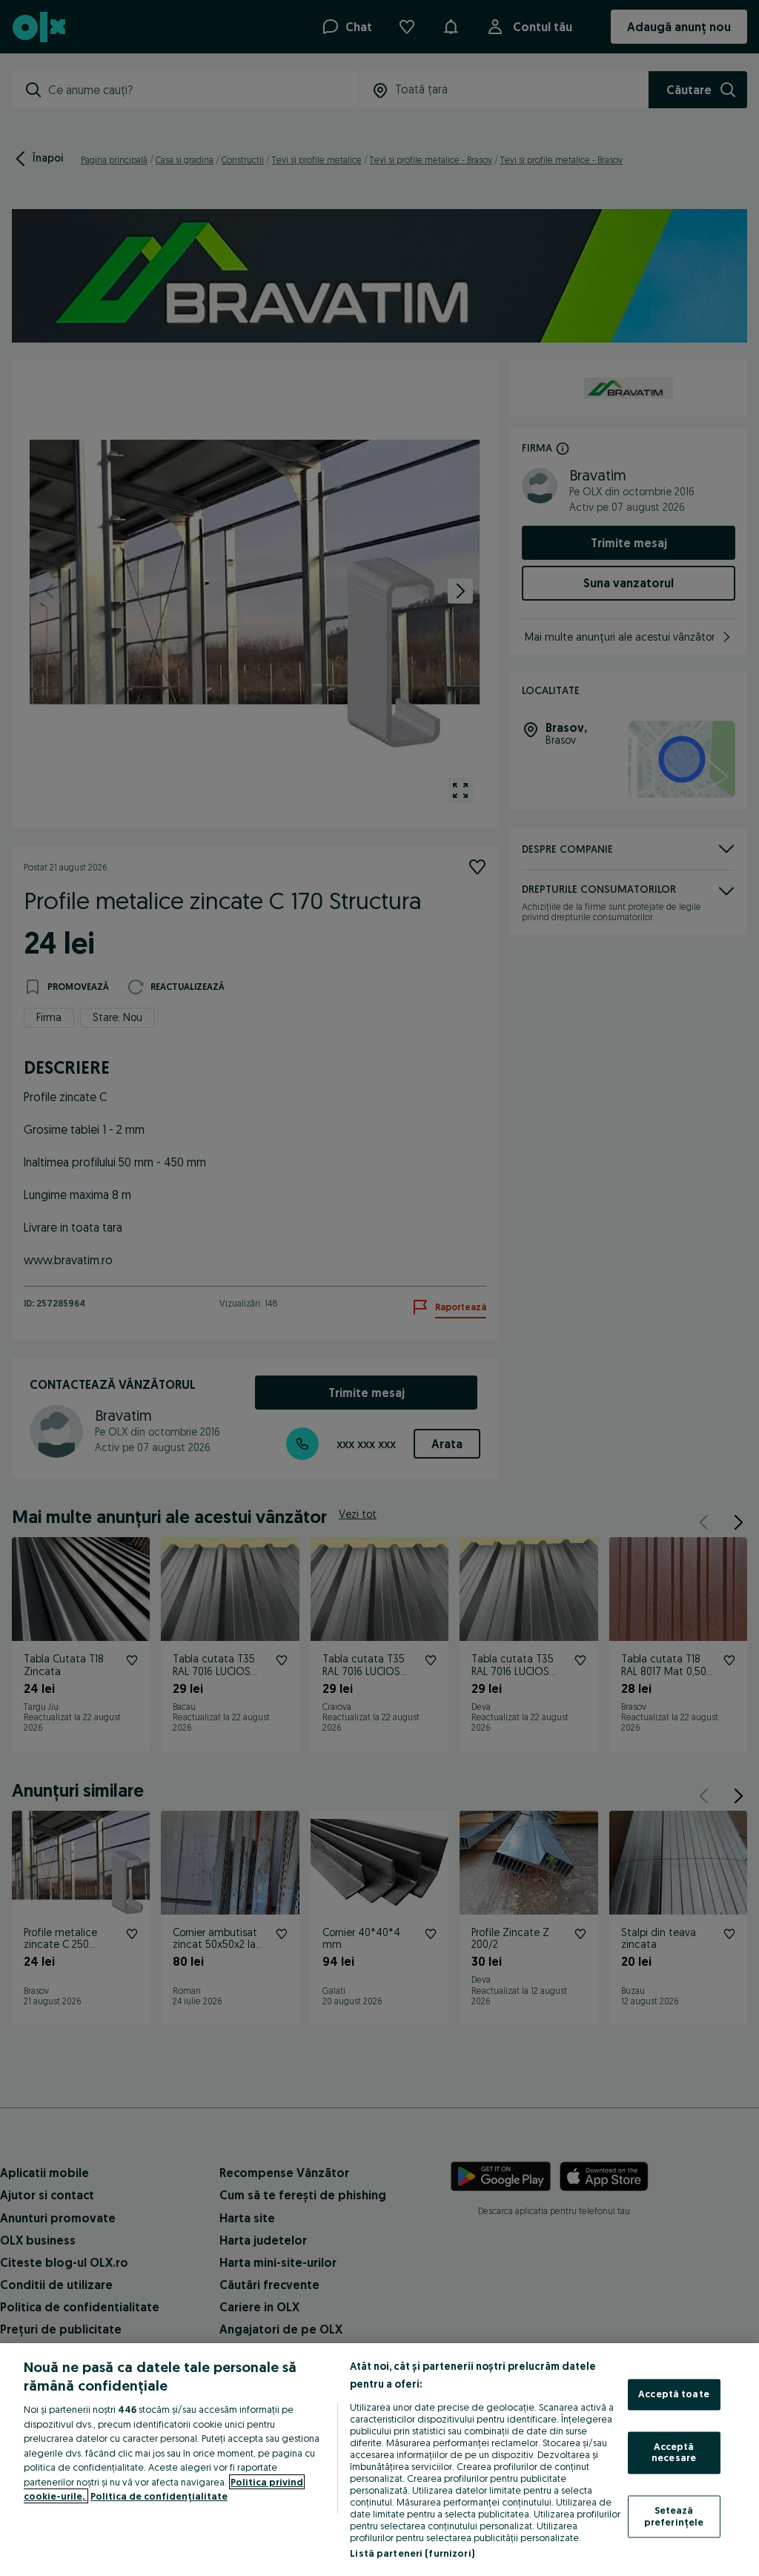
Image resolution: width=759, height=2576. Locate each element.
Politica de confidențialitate (159, 2496)
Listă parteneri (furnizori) (412, 2553)
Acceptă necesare (674, 2452)
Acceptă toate (674, 2394)
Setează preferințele (674, 2516)
